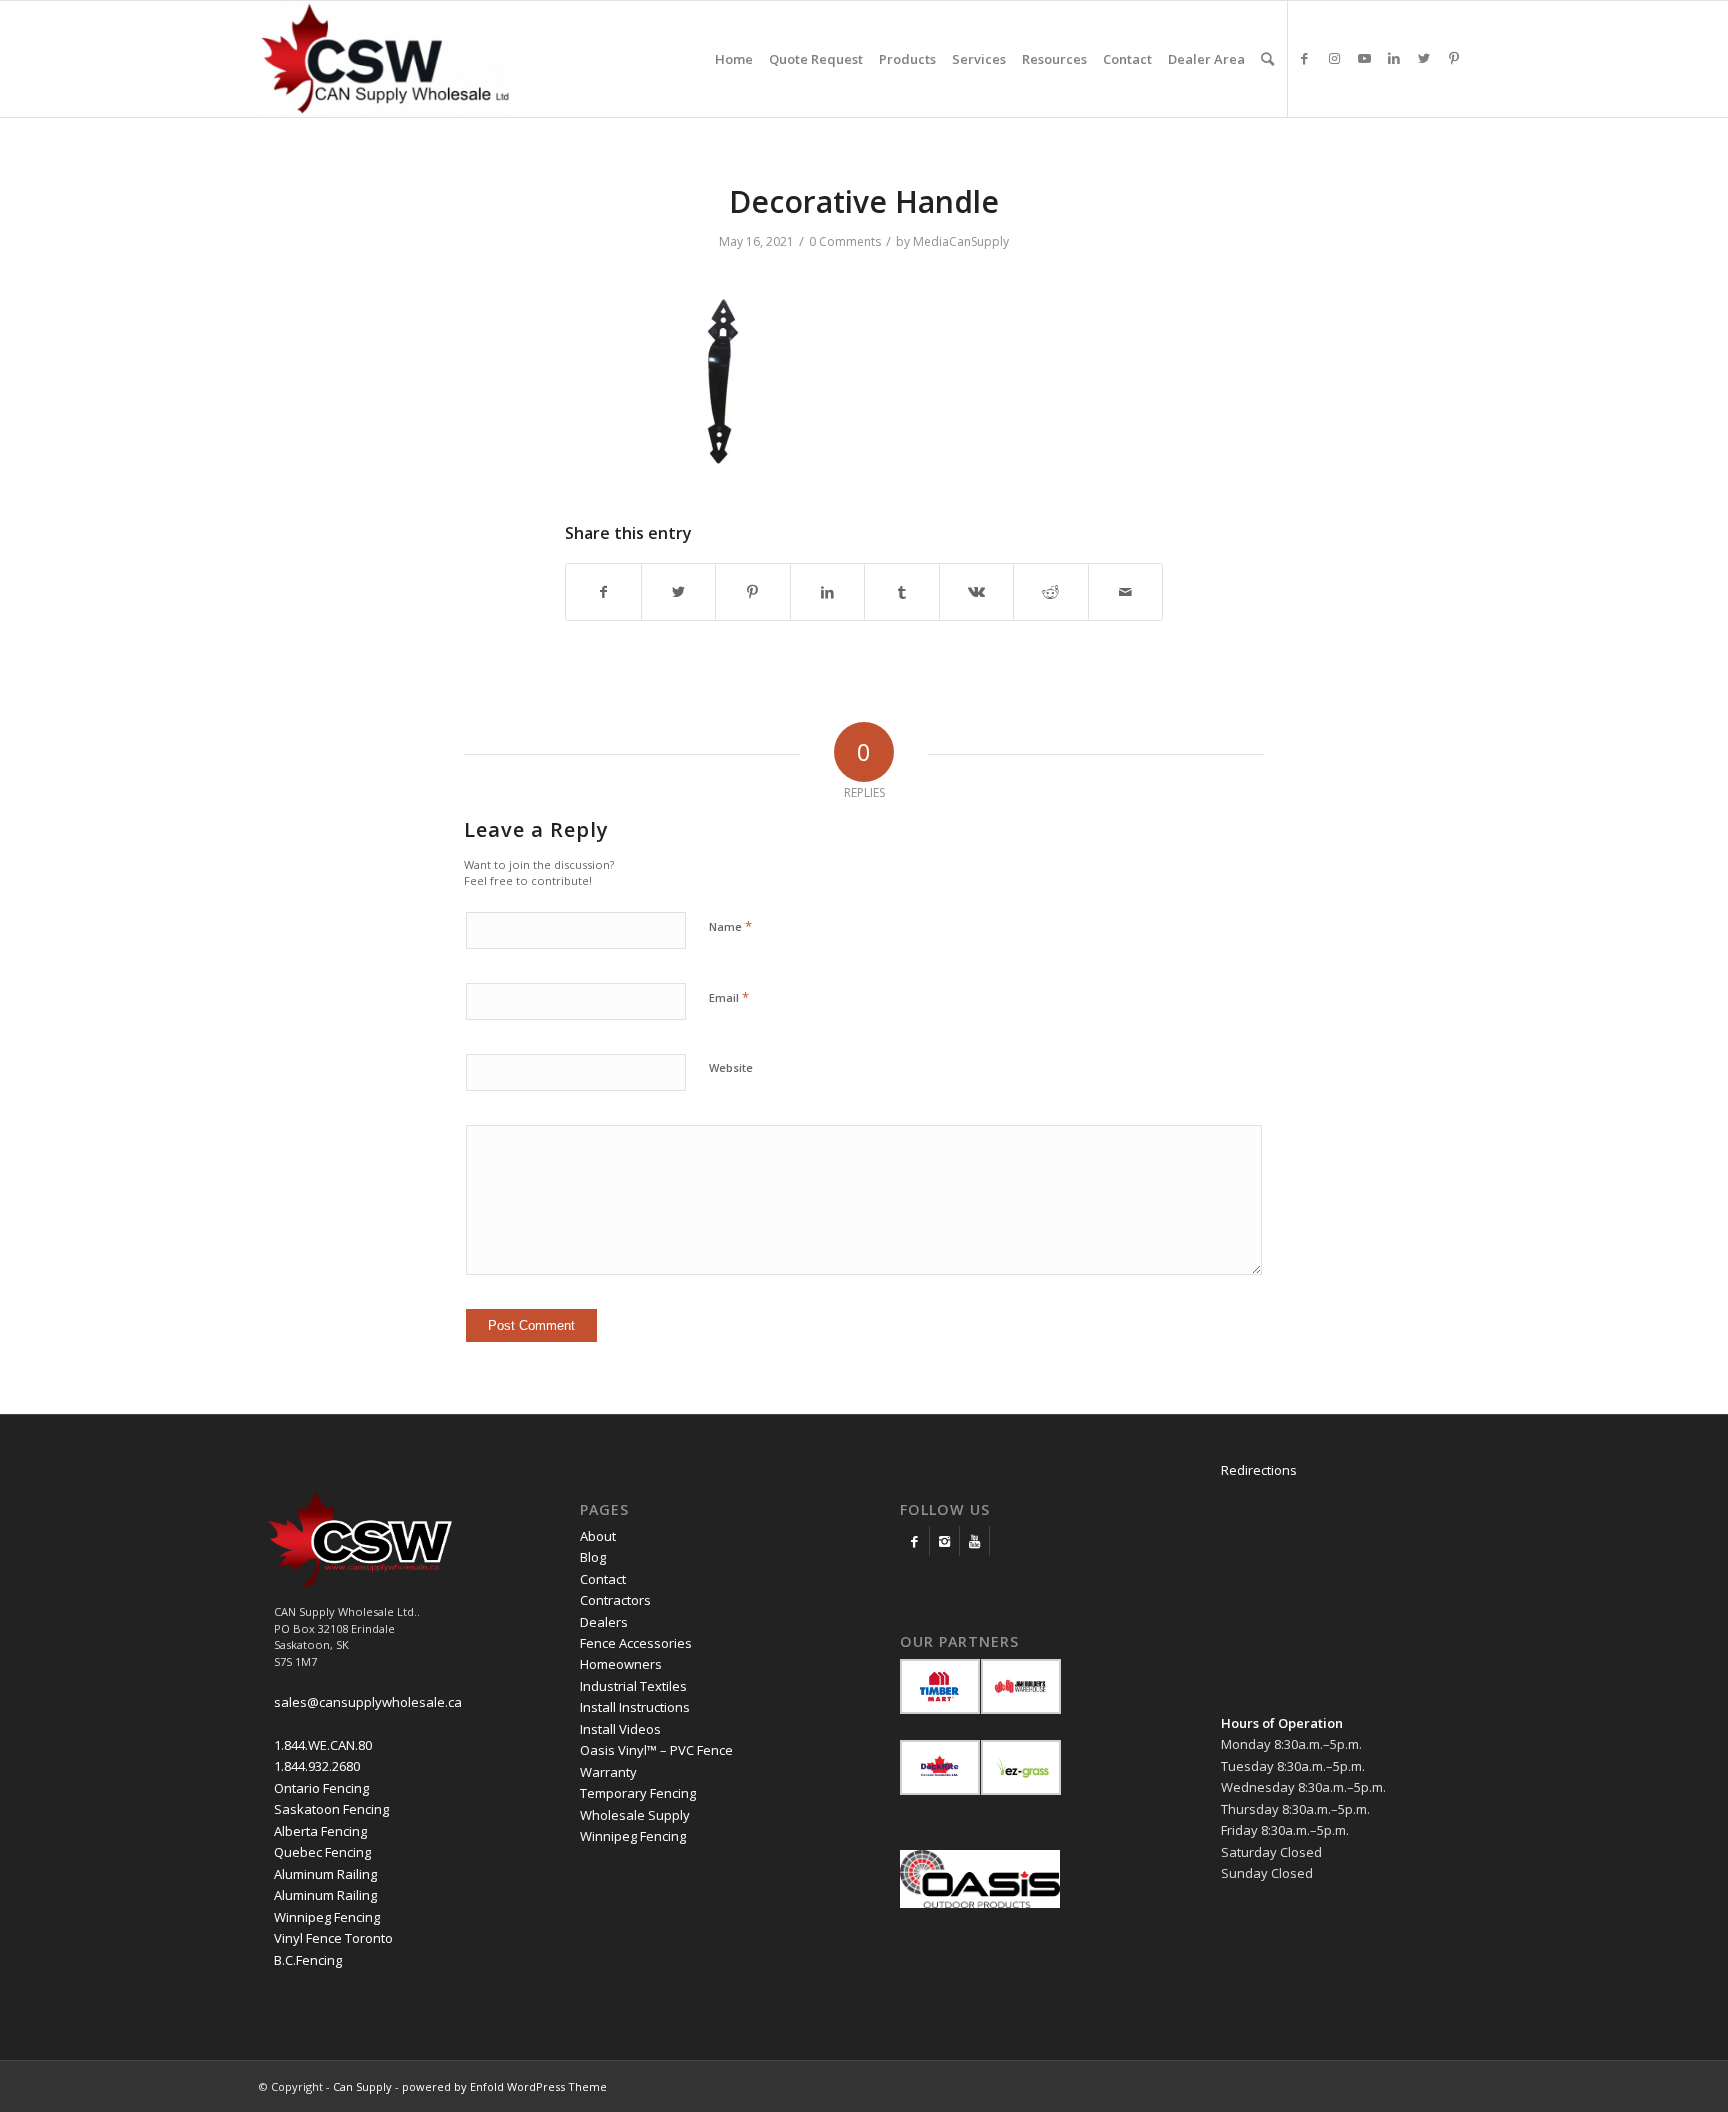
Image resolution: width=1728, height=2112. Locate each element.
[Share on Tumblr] (902, 592)
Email (729, 997)
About (598, 1536)
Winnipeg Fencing (327, 1917)
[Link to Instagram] (1334, 58)
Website (731, 1067)
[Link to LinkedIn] (1394, 58)
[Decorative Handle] (715, 469)
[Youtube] (974, 1541)
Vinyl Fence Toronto (333, 1938)
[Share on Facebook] (603, 592)
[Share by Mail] (1126, 592)
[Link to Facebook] (1304, 58)
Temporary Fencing (638, 1793)
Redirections (1259, 1470)
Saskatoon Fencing (331, 1809)
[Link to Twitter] (1424, 58)
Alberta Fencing (320, 1831)
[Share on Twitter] (679, 592)
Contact (603, 1579)
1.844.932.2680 (317, 1766)
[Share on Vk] (977, 592)
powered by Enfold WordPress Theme (504, 2086)
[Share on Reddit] (1051, 592)
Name (730, 926)
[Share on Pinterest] (753, 592)
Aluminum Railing (325, 1874)
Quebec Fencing (322, 1852)
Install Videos (620, 1729)
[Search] (1267, 59)
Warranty (608, 1772)
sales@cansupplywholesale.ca (368, 1702)
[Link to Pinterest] (1454, 58)
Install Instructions (635, 1707)
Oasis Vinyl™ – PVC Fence (656, 1750)
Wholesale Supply (635, 1815)
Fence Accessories (636, 1643)
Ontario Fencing (321, 1788)
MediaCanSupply (961, 241)
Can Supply (362, 2086)
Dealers (604, 1622)
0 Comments (845, 241)
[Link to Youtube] (1364, 58)
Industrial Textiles (633, 1686)
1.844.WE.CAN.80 (323, 1745)
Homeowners (621, 1664)
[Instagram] (944, 1541)
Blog (593, 1557)
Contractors (615, 1600)
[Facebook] (914, 1541)
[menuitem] (734, 59)
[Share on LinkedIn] (828, 592)
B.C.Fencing (308, 1960)
